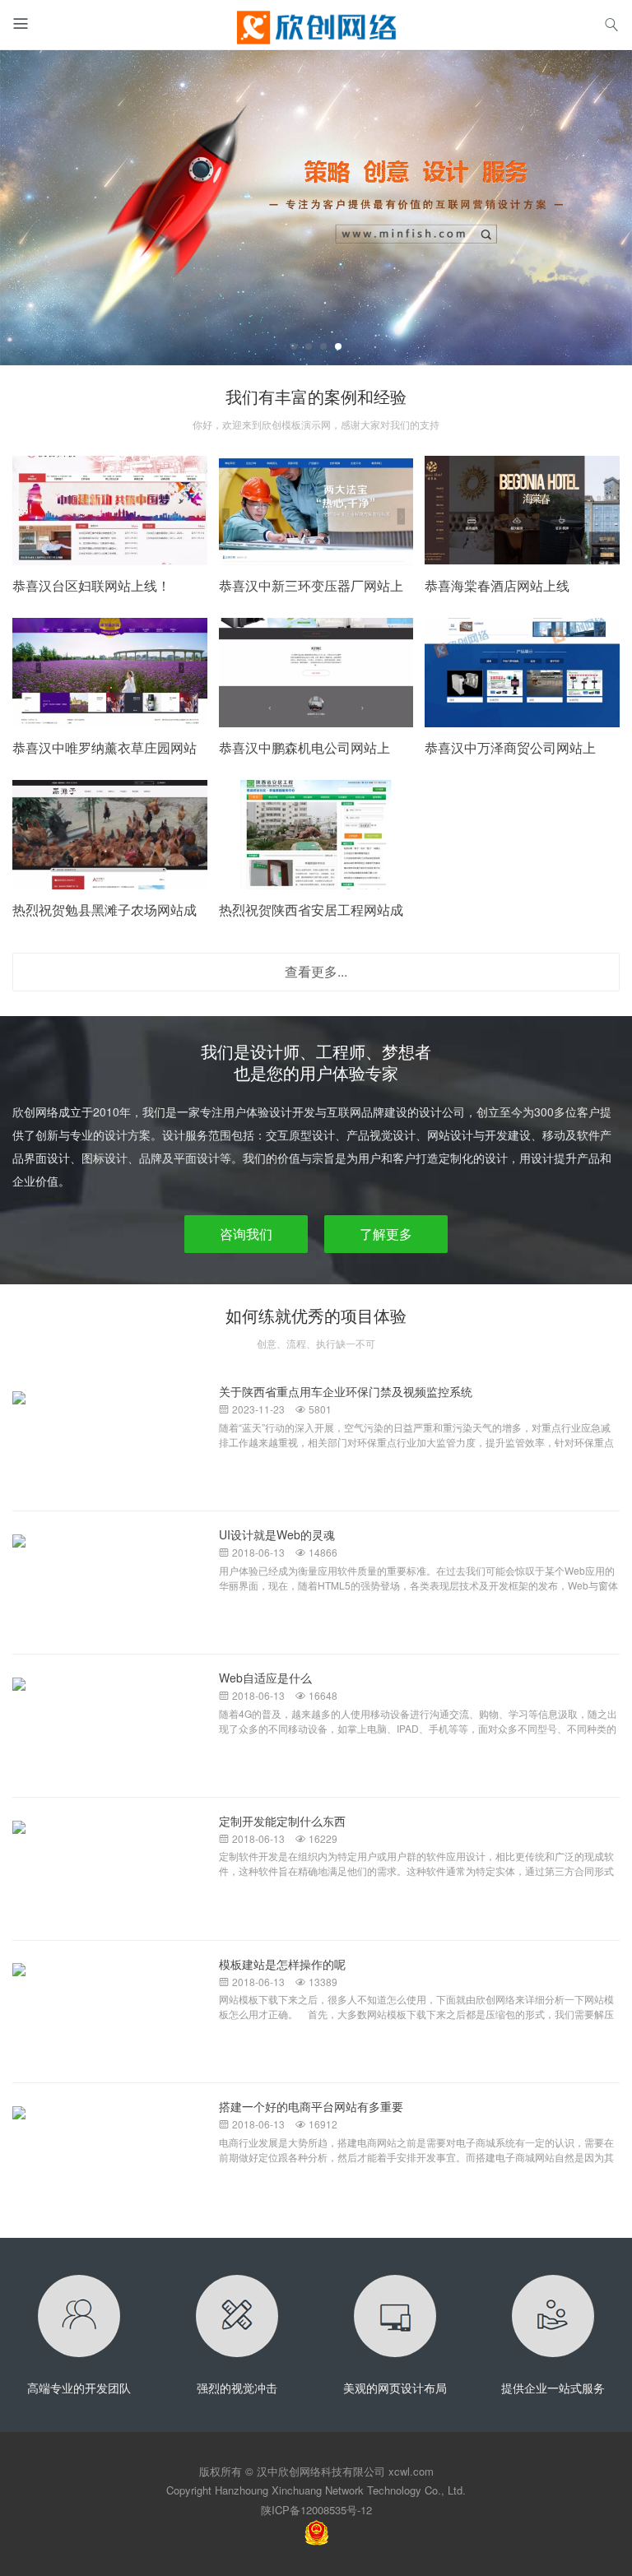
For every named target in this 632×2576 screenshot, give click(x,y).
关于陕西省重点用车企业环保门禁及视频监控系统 (346, 1391)
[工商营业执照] (316, 2531)
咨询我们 (246, 1234)
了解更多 (386, 1234)
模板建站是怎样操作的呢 (282, 1964)
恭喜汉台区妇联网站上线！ (91, 585)
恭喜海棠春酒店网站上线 (497, 585)
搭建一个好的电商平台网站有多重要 (311, 2106)
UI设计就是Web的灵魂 (277, 1534)
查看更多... (316, 971)
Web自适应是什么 (265, 1678)
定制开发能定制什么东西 (282, 1821)
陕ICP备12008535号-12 (316, 2510)
